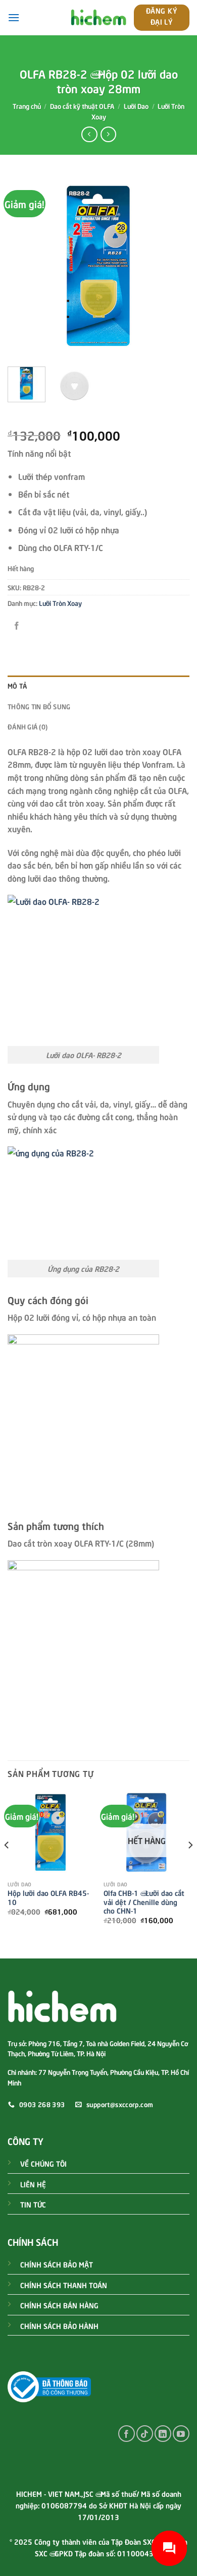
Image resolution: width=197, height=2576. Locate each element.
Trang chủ (27, 106)
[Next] (173, 266)
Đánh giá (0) (28, 726)
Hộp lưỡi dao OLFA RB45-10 (48, 1897)
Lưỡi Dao (136, 106)
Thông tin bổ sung (39, 706)
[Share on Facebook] (17, 625)
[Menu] (14, 17)
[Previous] (24, 266)
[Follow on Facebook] (127, 2434)
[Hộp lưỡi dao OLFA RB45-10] (51, 1832)
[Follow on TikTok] (145, 2434)
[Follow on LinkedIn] (163, 2434)
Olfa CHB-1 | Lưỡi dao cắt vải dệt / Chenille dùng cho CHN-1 (144, 1902)
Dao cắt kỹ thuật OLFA (82, 106)
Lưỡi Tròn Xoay (60, 603)
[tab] (98, 686)
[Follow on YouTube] (181, 2434)
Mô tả (17, 686)
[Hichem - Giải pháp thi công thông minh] (98, 18)
